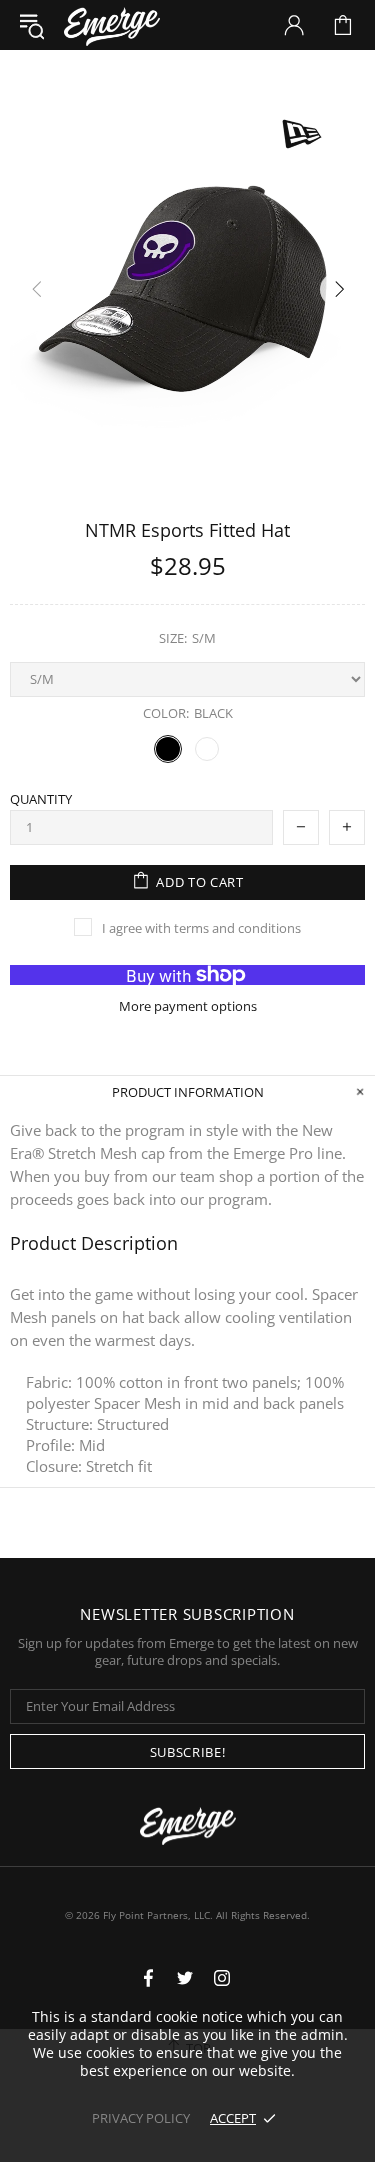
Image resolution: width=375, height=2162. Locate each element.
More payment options (188, 1006)
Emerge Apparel (112, 24)
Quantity (41, 799)
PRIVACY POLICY (141, 2118)
